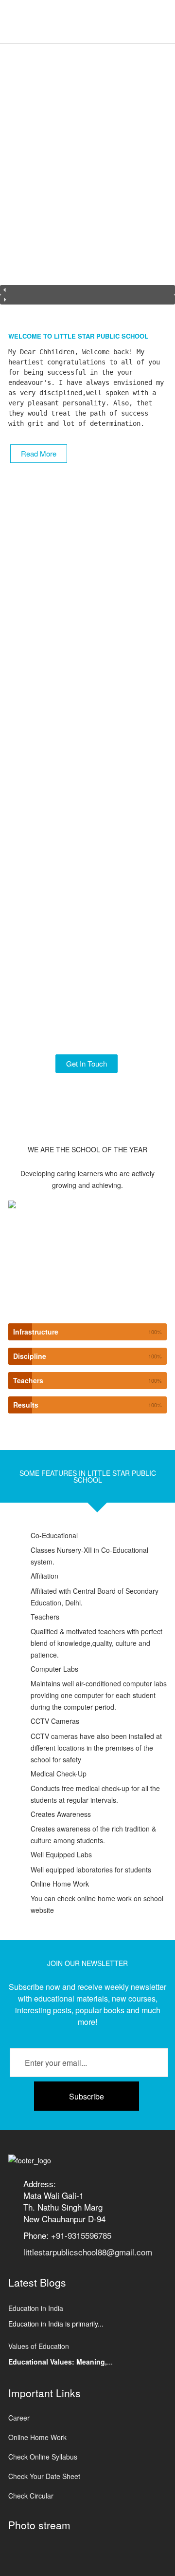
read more (39, 453)
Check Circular (31, 2496)
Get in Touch (87, 1063)
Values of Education (39, 2346)
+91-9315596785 (81, 2235)
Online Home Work (37, 2437)
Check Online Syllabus (43, 2457)
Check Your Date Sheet (44, 2476)
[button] (87, 290)
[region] (87, 180)
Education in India (36, 2308)
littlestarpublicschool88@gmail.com (88, 2252)
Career (19, 2418)
